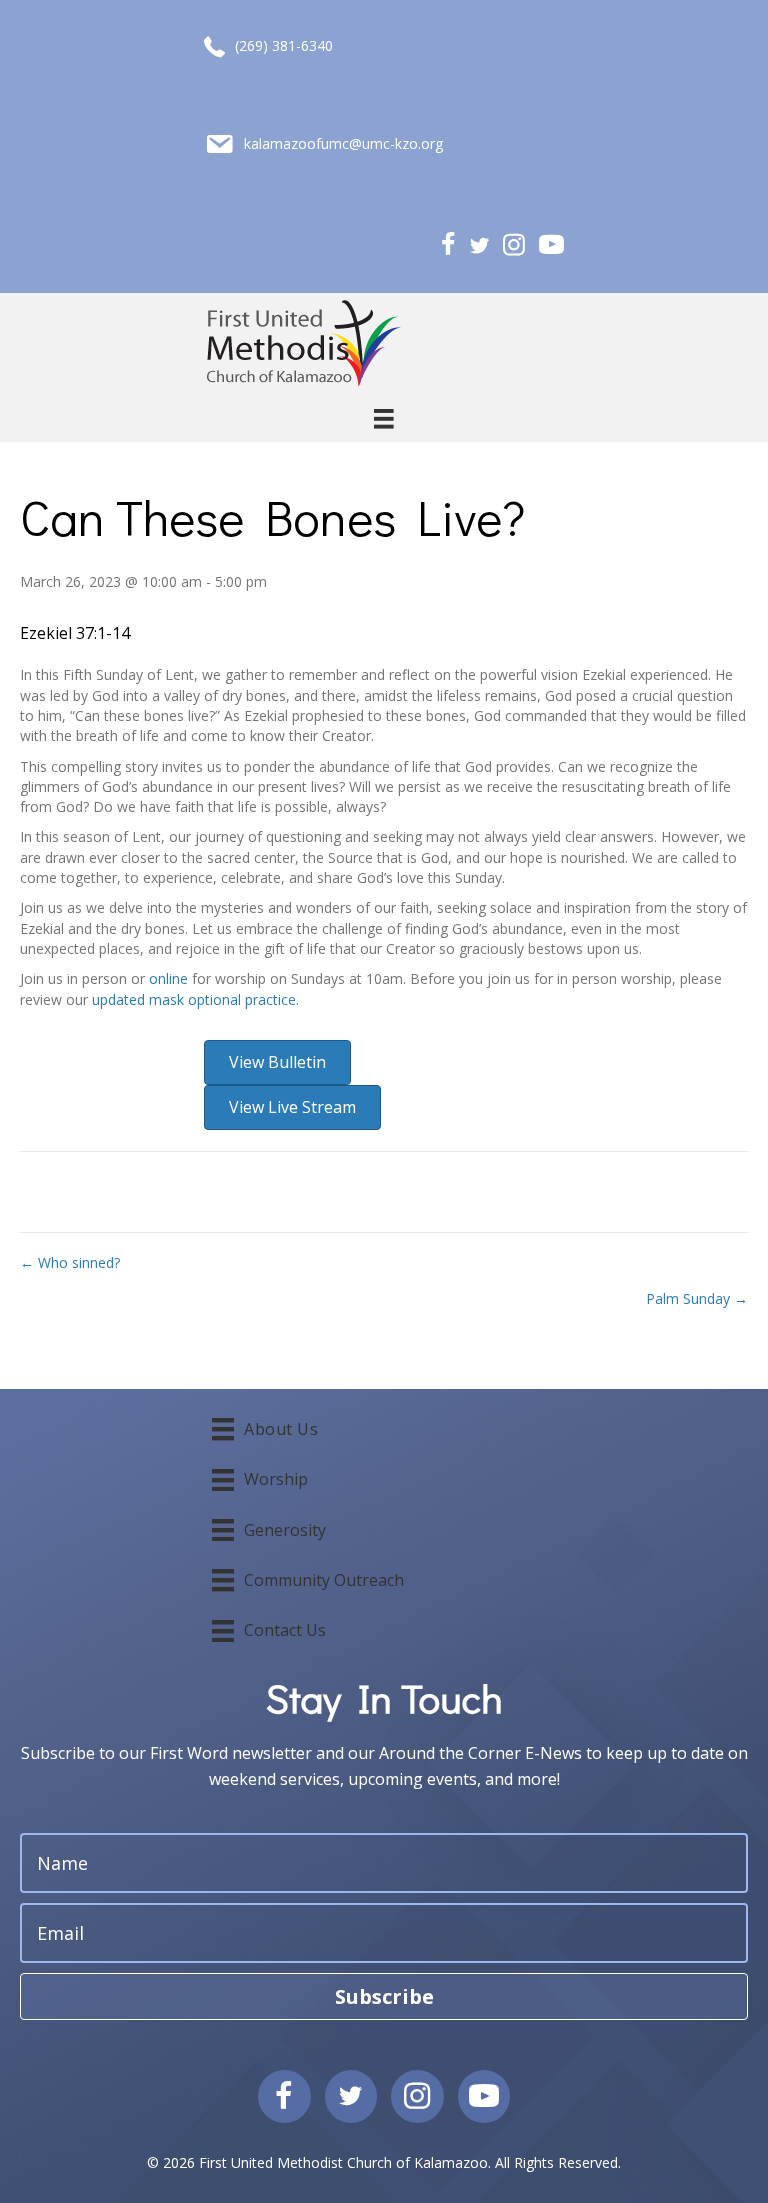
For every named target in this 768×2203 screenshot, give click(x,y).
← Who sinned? (70, 1262)
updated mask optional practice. (195, 999)
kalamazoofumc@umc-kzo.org (343, 143)
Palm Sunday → (697, 1298)
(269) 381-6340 (284, 45)
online (168, 978)
